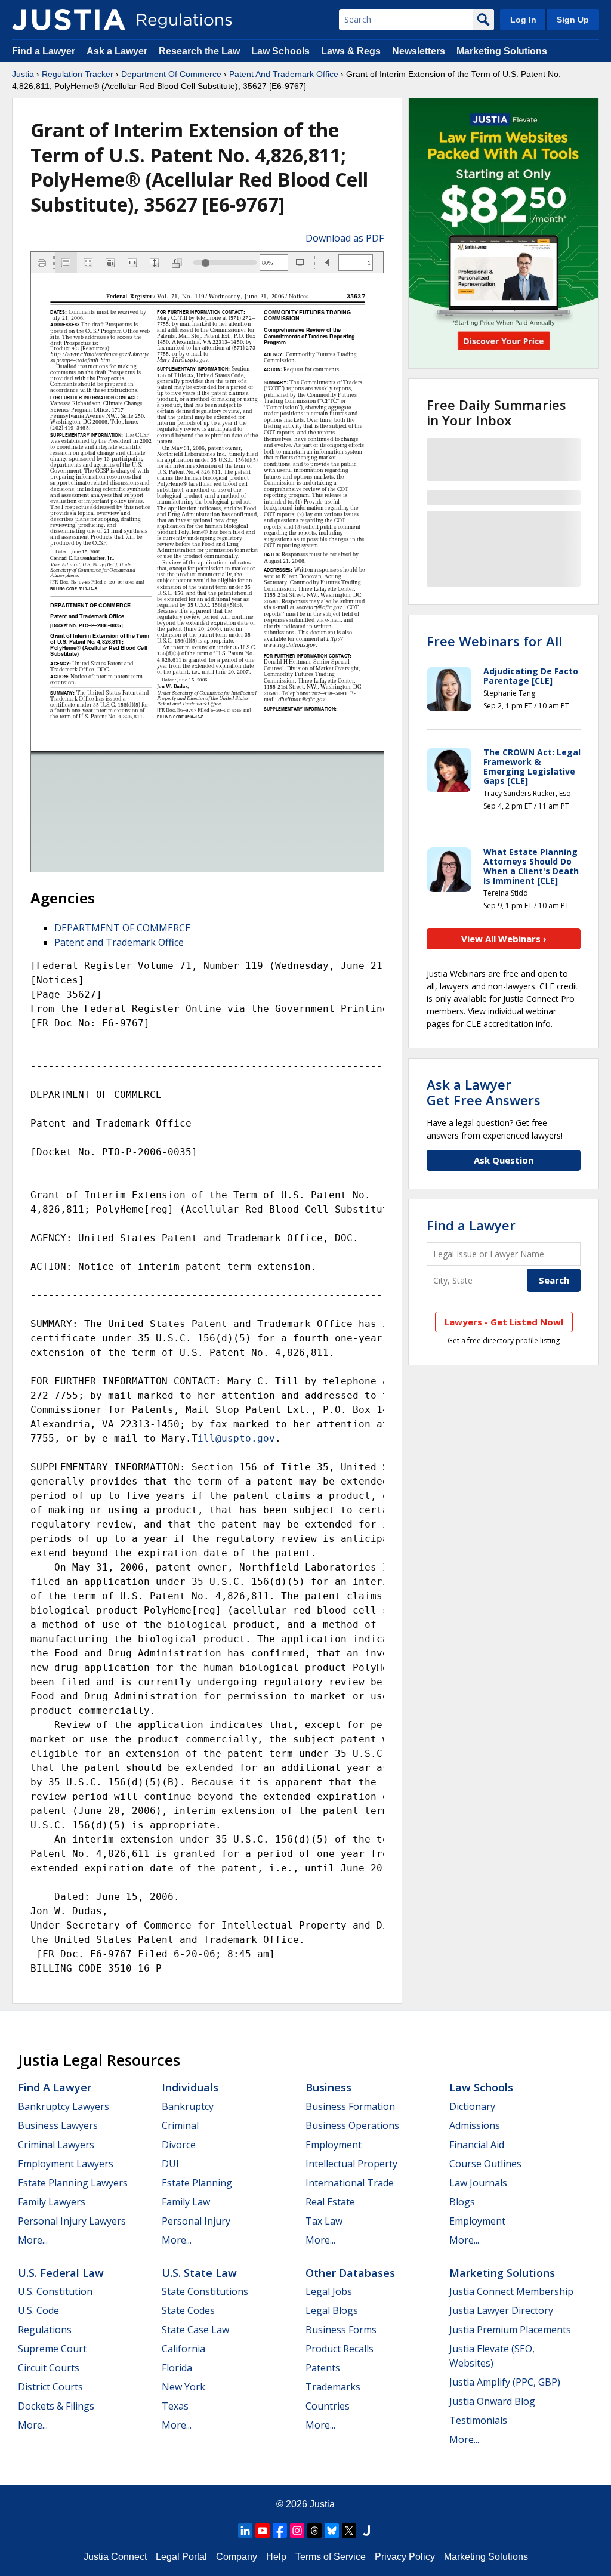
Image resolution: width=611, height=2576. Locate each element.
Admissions (475, 2125)
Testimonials (478, 2420)
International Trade (350, 2183)
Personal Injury (196, 2221)
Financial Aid (477, 2145)
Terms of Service (331, 2557)
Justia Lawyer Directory (501, 2310)
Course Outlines (485, 2164)
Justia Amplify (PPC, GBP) (505, 2382)
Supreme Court (52, 2349)
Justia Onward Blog (492, 2401)
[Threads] (314, 2531)
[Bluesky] (332, 2531)
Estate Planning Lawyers (73, 2183)
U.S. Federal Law (61, 2273)
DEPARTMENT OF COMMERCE (122, 928)
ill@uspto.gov (236, 1438)
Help (276, 2557)
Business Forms (341, 2330)
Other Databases (350, 2273)
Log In (523, 20)
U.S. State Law (199, 2273)
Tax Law (324, 2221)
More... (33, 2240)
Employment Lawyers (66, 2164)
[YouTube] (263, 2531)
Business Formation (350, 2106)
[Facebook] (280, 2531)
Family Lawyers (52, 2202)
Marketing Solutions (502, 51)
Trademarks (333, 2387)
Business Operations (352, 2125)
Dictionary (472, 2106)
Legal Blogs (332, 2310)
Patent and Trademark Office (119, 942)
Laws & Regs (351, 51)
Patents (323, 2368)
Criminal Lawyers (56, 2145)
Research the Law (199, 51)
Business (328, 2087)
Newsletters (419, 51)
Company (237, 2557)
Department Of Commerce (171, 74)
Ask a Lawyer (118, 51)
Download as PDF (345, 238)
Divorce (179, 2145)
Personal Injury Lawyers (72, 2221)
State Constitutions (205, 2291)
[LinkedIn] (245, 2531)
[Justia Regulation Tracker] (69, 20)
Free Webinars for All (494, 641)
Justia (23, 74)
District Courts (50, 2387)
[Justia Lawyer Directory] (366, 2531)
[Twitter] (349, 2531)
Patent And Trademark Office (284, 74)
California (183, 2349)
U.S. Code (38, 2310)
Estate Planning (197, 2183)
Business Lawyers (58, 2125)
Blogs (462, 2202)
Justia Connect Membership (511, 2291)
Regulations (45, 2330)
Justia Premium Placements (510, 2330)
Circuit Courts (49, 2368)
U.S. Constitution (55, 2291)
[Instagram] (297, 2531)
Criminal (180, 2125)
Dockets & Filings (56, 2406)
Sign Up (573, 20)
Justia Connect (115, 2557)
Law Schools (280, 51)
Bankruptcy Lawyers (64, 2106)
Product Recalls (340, 2349)
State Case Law (195, 2330)
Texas (175, 2406)
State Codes (188, 2310)
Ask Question (504, 1160)
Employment (334, 2145)
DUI (170, 2164)
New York (183, 2387)
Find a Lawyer (44, 51)
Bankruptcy (188, 2106)
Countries (328, 2406)
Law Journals (478, 2183)
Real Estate (330, 2202)
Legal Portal (181, 2557)
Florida (177, 2368)
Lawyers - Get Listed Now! (504, 1322)
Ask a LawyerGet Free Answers (484, 1092)
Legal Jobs (329, 2291)
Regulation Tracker (78, 74)
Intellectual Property (351, 2164)
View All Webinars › (504, 939)
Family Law (186, 2202)
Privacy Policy (405, 2557)
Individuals (190, 2087)
